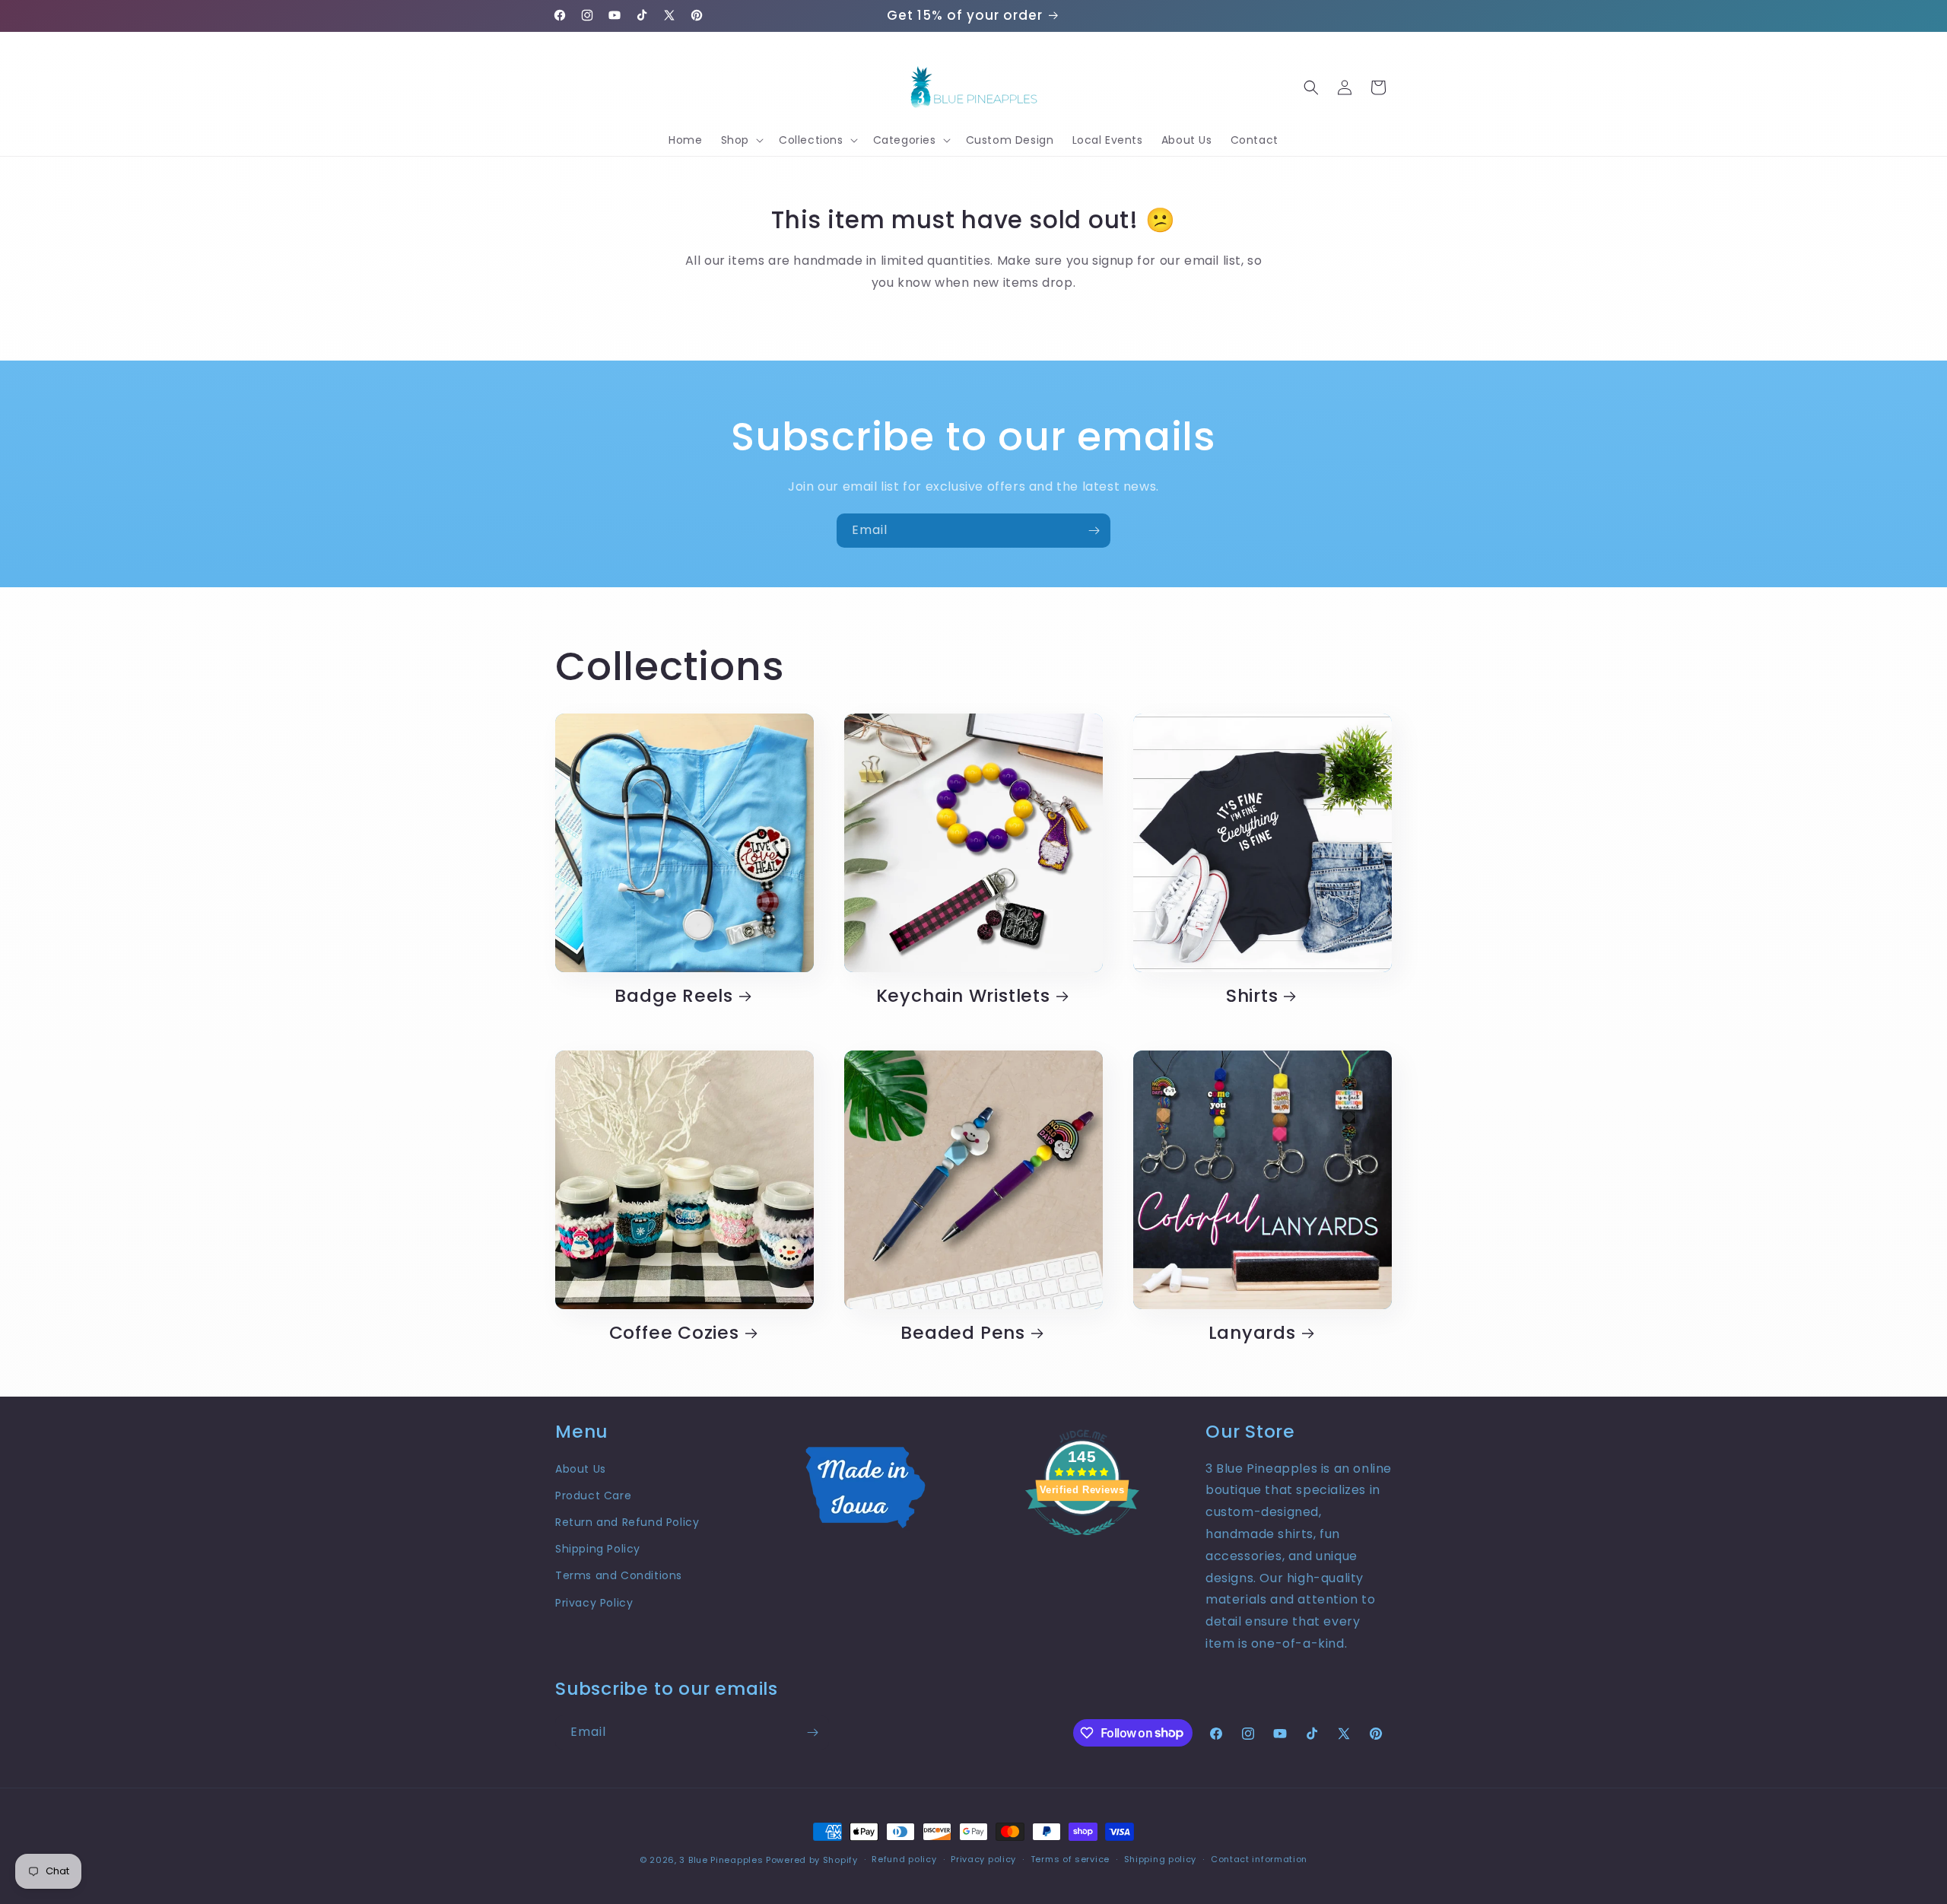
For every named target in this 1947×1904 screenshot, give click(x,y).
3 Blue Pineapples (721, 1860)
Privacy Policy (594, 1603)
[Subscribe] (1094, 531)
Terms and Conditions (619, 1575)
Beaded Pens (963, 1333)
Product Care (593, 1496)
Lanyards (1252, 1333)
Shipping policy (1161, 1859)
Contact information (1259, 1859)
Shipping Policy (598, 1549)
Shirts (1252, 996)
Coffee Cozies (674, 1333)
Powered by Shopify (812, 1860)
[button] (741, 140)
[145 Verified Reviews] (1082, 1543)
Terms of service (1070, 1859)
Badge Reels (674, 996)
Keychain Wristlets (963, 996)
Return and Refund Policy (627, 1522)
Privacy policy (983, 1859)
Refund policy (904, 1859)
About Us (581, 1469)
